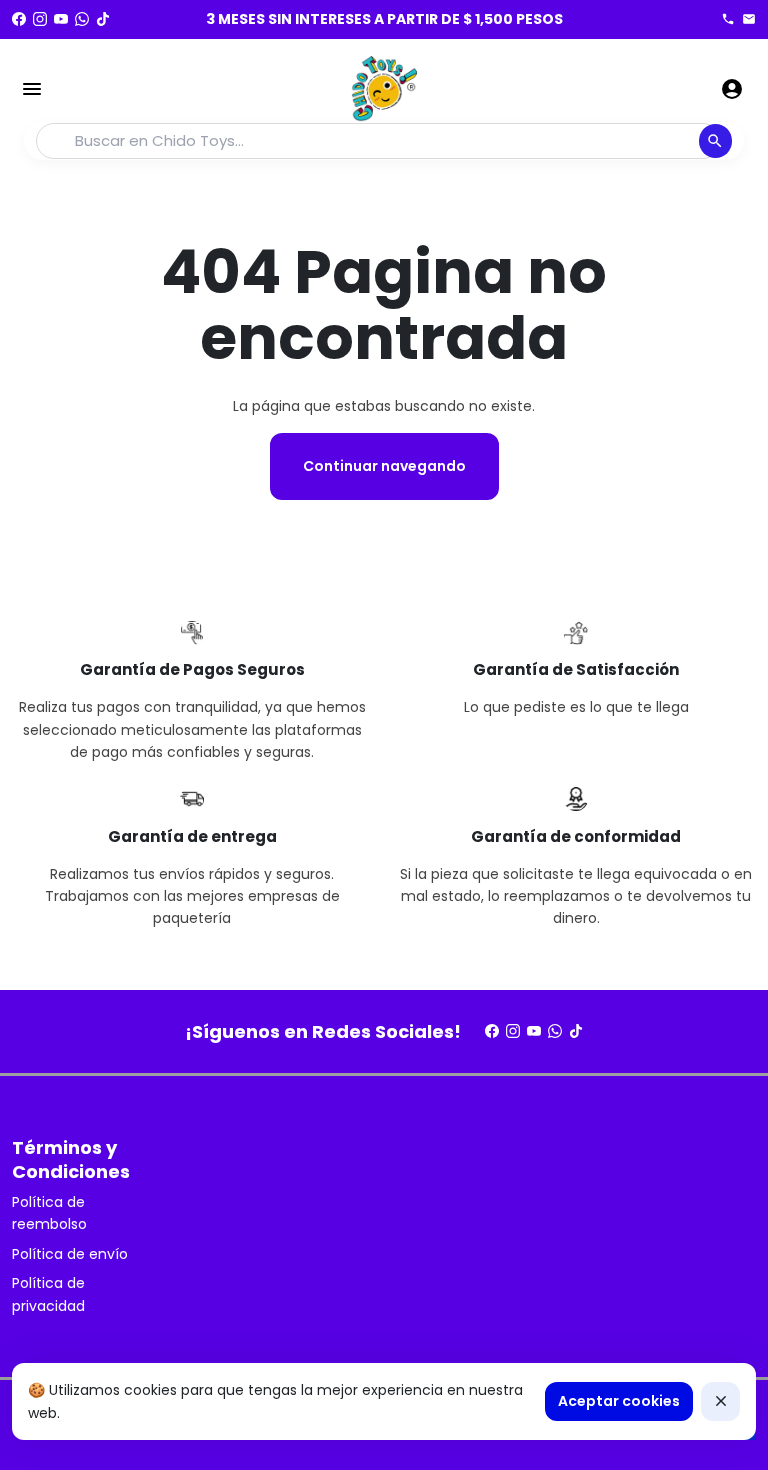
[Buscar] (715, 141)
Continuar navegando (384, 466)
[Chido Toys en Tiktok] (103, 19)
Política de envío (70, 1254)
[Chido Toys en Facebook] (19, 19)
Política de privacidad (48, 1294)
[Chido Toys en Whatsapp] (82, 19)
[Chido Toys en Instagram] (40, 19)
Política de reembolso (49, 1213)
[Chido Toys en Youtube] (61, 19)
